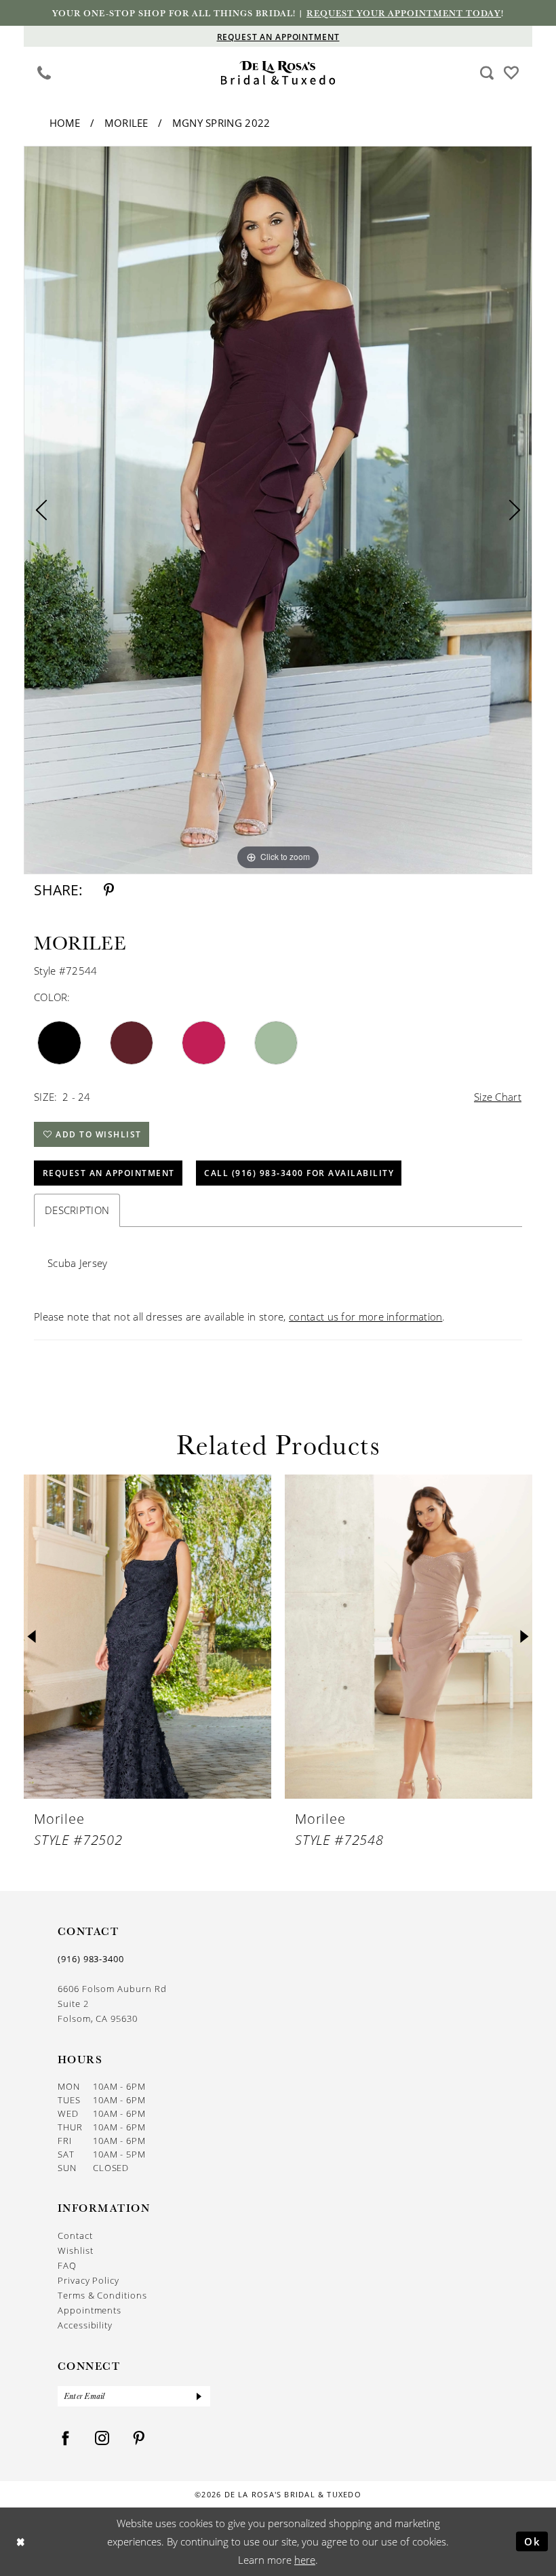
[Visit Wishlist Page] (512, 72)
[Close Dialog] (21, 2542)
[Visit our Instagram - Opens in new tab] (102, 2439)
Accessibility (85, 2325)
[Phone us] (44, 72)
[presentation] (147, 1637)
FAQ (67, 2265)
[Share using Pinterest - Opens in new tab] (109, 890)
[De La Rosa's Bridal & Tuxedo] (278, 73)
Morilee (126, 123)
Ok (533, 2541)
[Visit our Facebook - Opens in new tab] (66, 2439)
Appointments (90, 2310)
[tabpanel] (278, 510)
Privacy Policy (88, 2280)
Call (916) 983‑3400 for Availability (299, 1173)
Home (65, 123)
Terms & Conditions (102, 2295)
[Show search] (487, 72)
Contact (75, 2236)
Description (77, 1210)
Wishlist (75, 2250)
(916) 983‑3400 (91, 1959)
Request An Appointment (109, 1173)
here (305, 2560)
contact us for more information (365, 1316)
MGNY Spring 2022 (221, 123)
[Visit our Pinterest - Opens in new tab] (139, 2439)
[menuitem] (44, 73)
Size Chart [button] (498, 1097)
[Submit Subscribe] (199, 2396)
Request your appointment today (404, 13)
